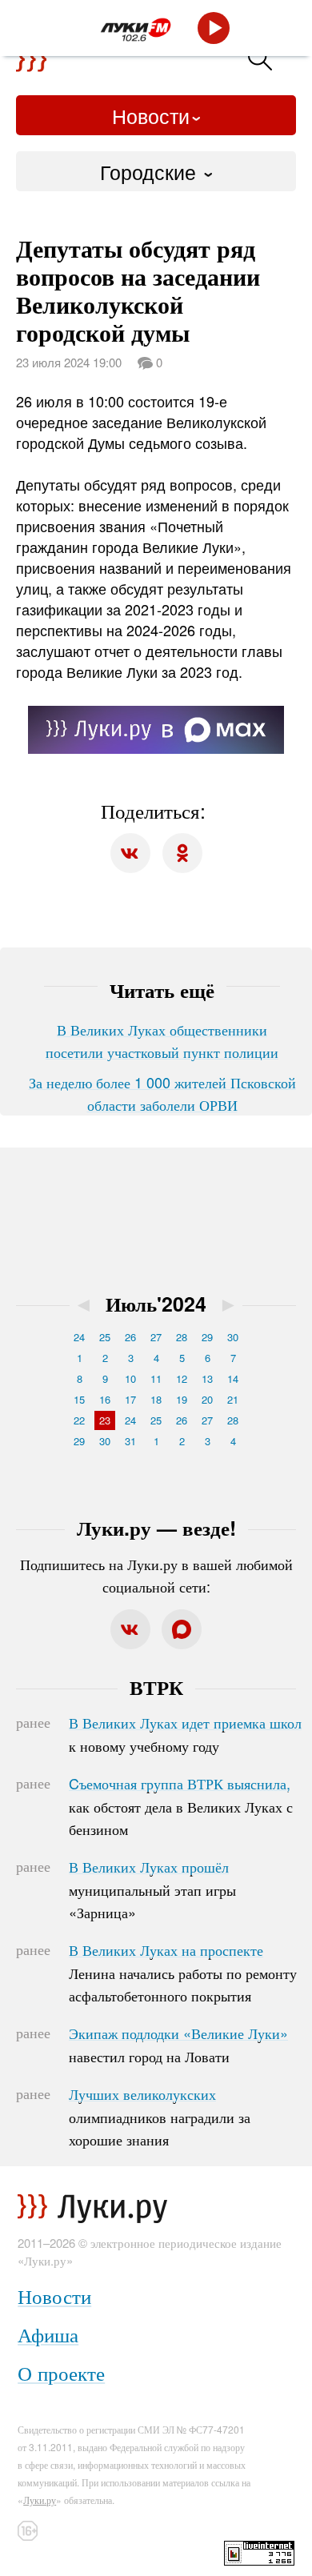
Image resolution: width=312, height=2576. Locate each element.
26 (130, 1337)
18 (156, 1399)
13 (207, 1378)
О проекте (61, 2372)
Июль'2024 (156, 1304)
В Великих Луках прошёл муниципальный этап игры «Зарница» (152, 1889)
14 (233, 1378)
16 (105, 1399)
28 (182, 1337)
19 (182, 1399)
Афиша (48, 2334)
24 (79, 1337)
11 (156, 1378)
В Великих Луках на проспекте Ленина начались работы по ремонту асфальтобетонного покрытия (183, 1973)
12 (182, 1378)
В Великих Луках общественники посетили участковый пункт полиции (162, 1040)
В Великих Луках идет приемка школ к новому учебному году (185, 1734)
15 (79, 1399)
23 (105, 1420)
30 (233, 1337)
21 (233, 1399)
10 (130, 1378)
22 (79, 1420)
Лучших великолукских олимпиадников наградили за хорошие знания (160, 2117)
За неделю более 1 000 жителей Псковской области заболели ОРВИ (162, 1093)
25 (105, 1337)
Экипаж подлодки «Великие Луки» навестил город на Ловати (178, 2045)
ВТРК (156, 1687)
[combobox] (156, 171)
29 (207, 1337)
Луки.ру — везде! (156, 1528)
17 (130, 1399)
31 (130, 1441)
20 (207, 1399)
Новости (151, 115)
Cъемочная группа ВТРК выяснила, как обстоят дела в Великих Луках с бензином (181, 1806)
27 (156, 1337)
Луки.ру (40, 2500)
